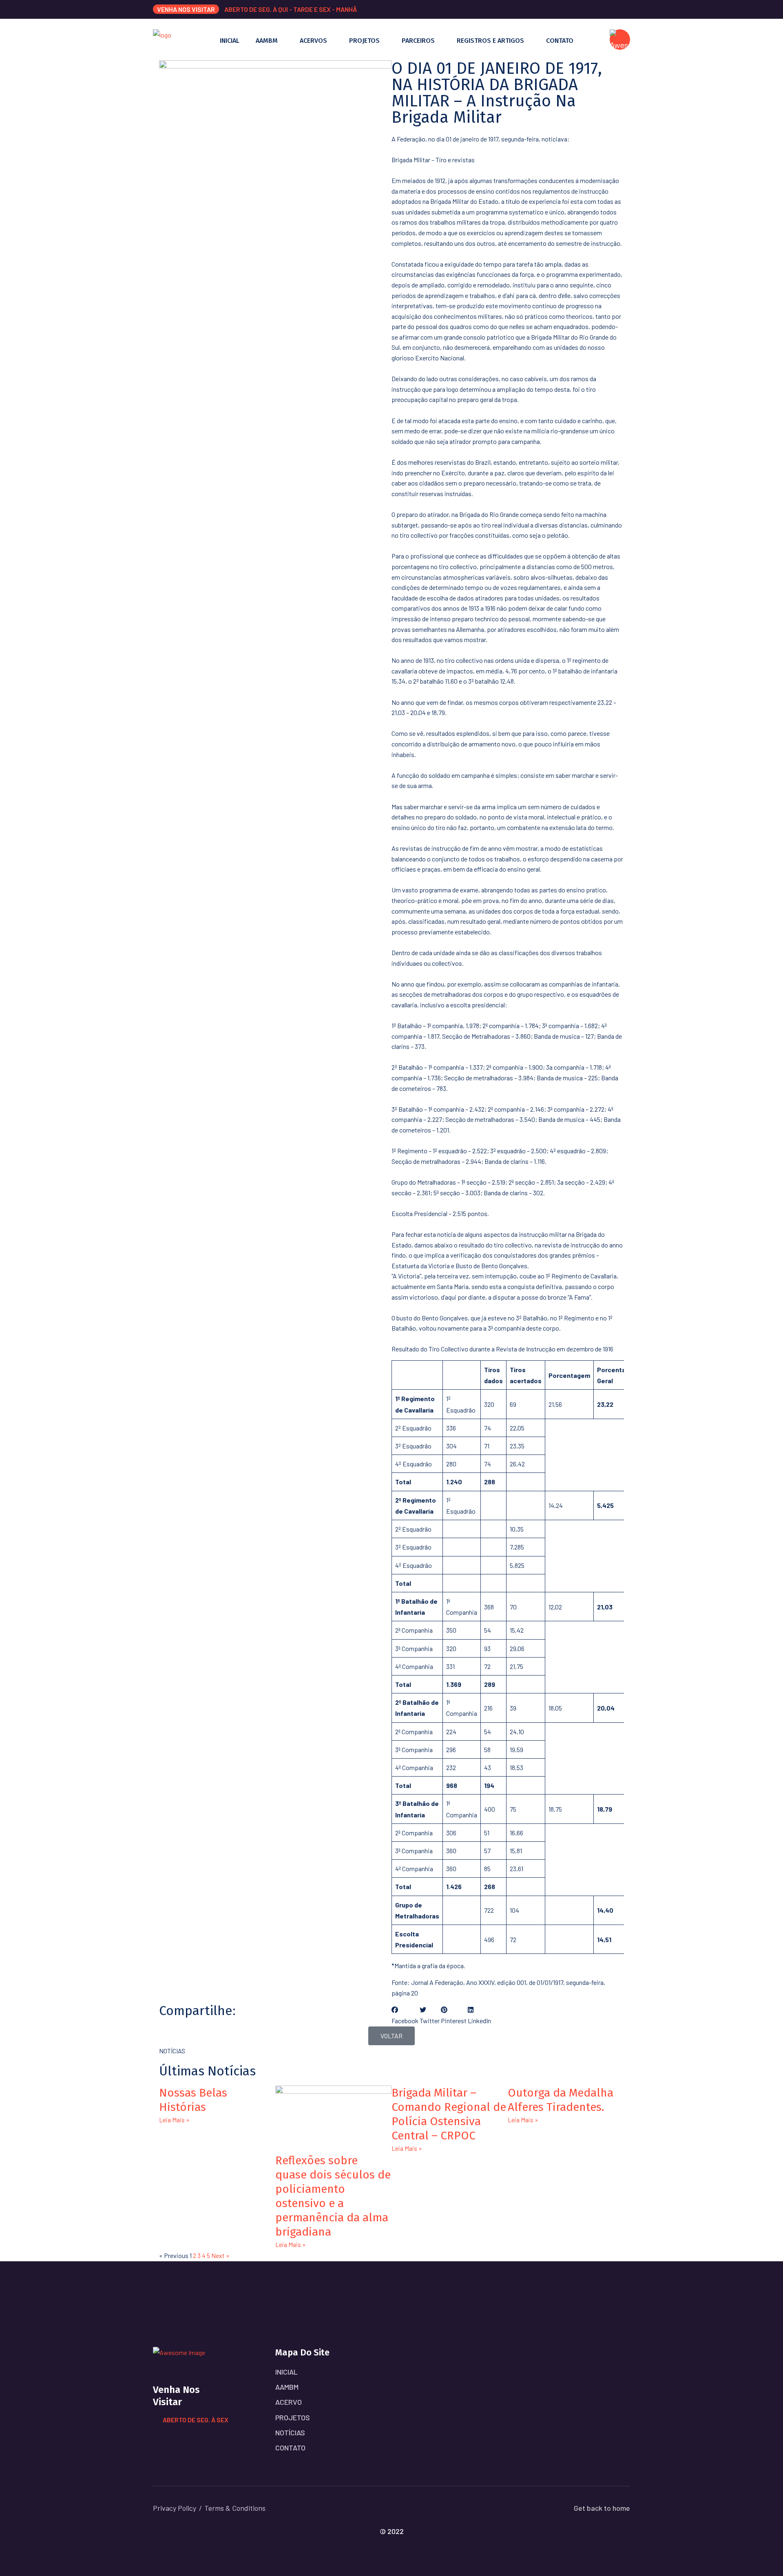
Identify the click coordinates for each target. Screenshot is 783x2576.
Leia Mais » (174, 2120)
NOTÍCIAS (290, 2433)
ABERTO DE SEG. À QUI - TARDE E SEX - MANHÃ (291, 9)
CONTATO (560, 41)
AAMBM (267, 41)
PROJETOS (364, 41)
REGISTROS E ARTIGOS (490, 41)
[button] (405, 2015)
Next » (220, 2255)
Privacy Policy (175, 2508)
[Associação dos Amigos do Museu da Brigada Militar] (162, 39)
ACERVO (289, 2402)
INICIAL (230, 41)
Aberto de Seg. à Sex (196, 2420)
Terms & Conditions (235, 2508)
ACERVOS (313, 41)
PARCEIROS (418, 41)
